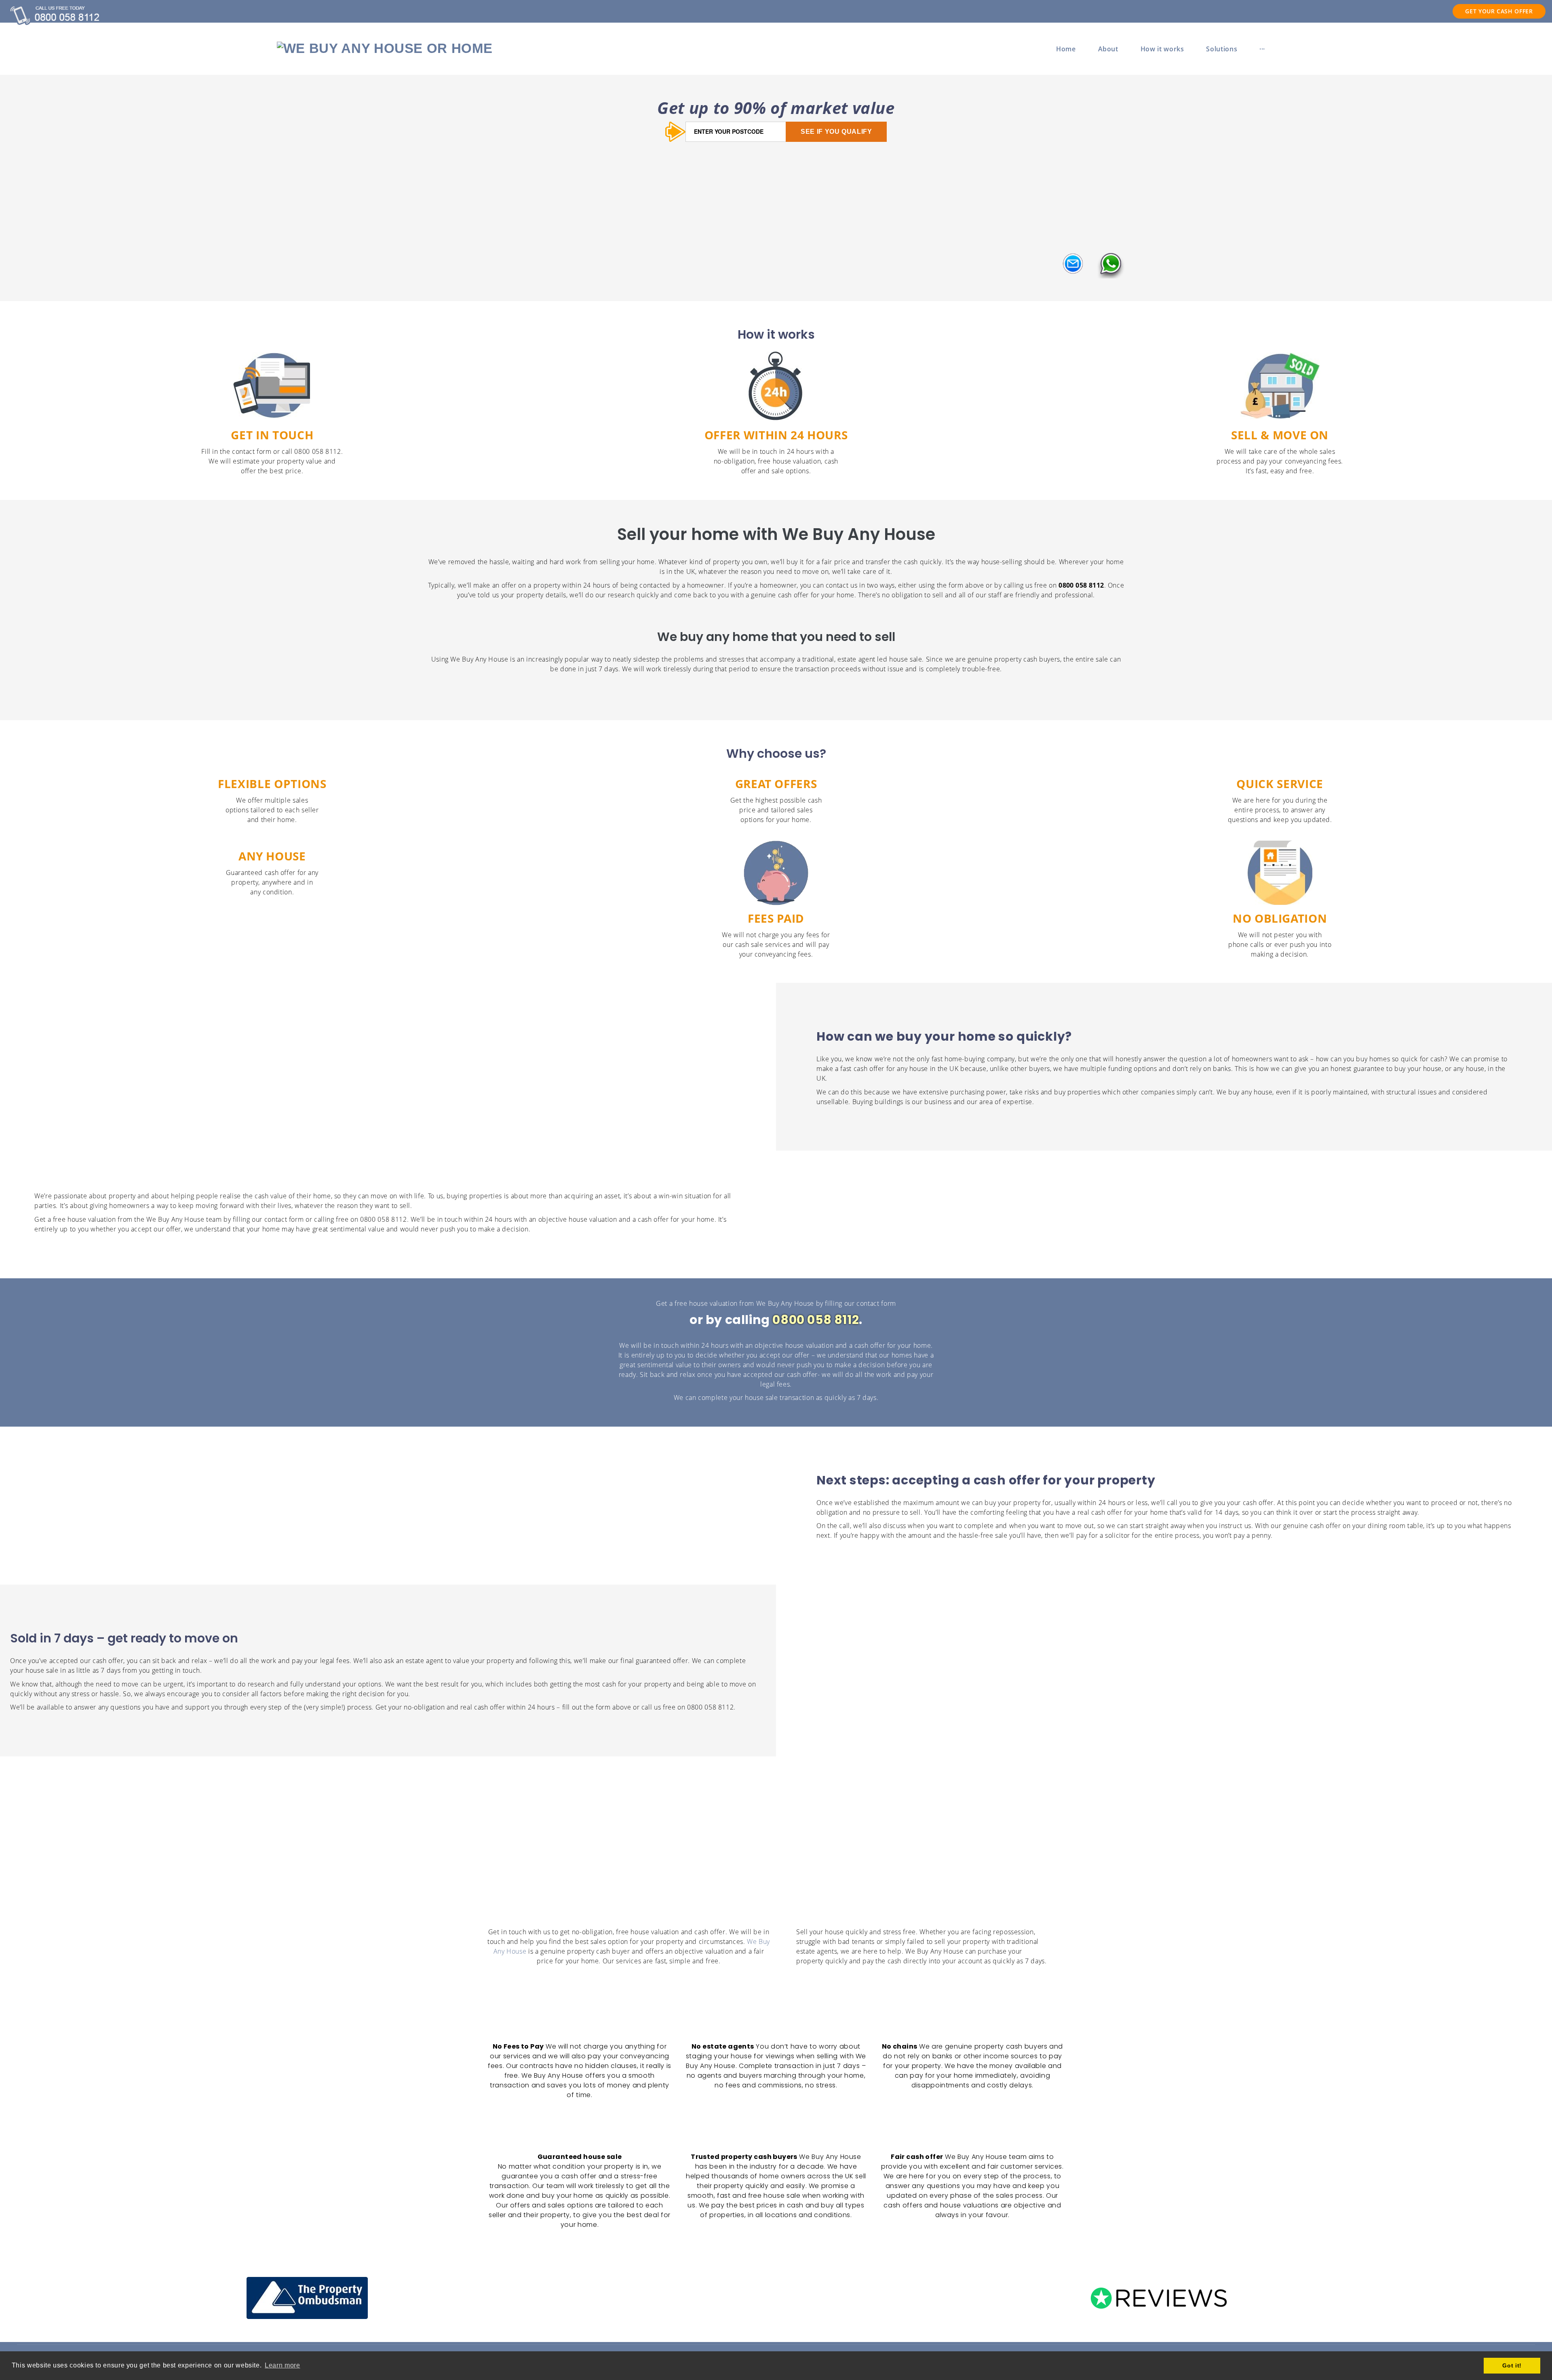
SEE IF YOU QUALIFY (836, 132)
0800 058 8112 (816, 1320)
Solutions (1222, 49)
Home (1066, 49)
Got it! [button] (1512, 2365)
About (1108, 49)
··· (1262, 49)
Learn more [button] (282, 2365)
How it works (1162, 49)
